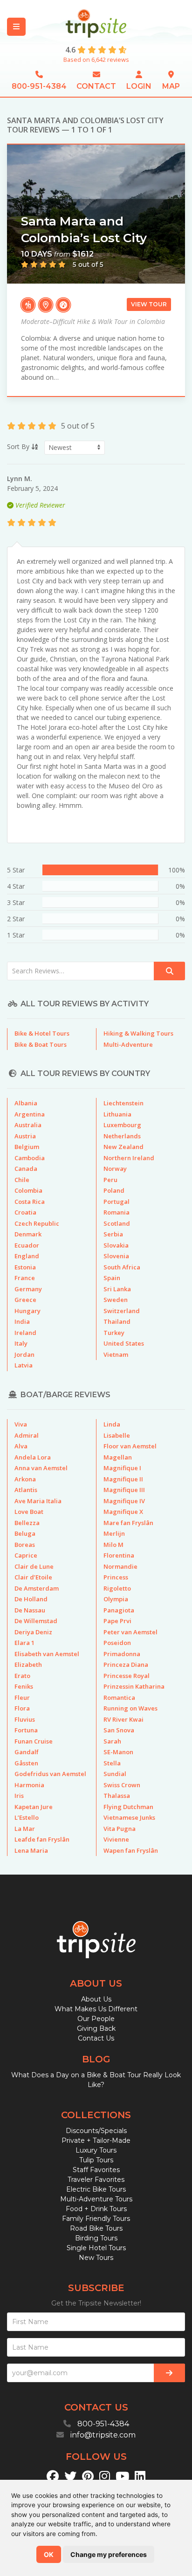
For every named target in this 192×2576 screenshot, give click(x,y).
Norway (115, 1169)
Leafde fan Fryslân (42, 1839)
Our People (96, 2019)
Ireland (25, 1333)
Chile (22, 1180)
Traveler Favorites (96, 2180)
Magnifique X (123, 1512)
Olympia (116, 1599)
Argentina (30, 1114)
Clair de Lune (34, 1566)
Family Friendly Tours (96, 2219)
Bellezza (27, 1523)
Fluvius (25, 1719)
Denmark (28, 1234)
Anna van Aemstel (41, 1468)
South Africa (122, 1267)
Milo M (113, 1545)
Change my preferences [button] (109, 2554)
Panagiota (119, 1610)
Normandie (120, 1566)
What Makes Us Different (96, 2009)
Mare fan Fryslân (128, 1523)
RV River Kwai (123, 1719)
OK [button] (49, 2554)
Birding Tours (96, 2238)
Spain (112, 1278)
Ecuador (27, 1245)
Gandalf (27, 1752)
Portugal (117, 1202)
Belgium (27, 1147)
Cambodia (30, 1158)
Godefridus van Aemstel (50, 1774)
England (27, 1256)
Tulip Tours (96, 2160)
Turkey (114, 1333)
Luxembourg (122, 1125)
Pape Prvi (117, 1621)
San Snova (119, 1730)
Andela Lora (33, 1457)
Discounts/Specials (96, 2131)
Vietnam (116, 1354)
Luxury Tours (96, 2150)
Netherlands (122, 1136)
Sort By (19, 446)
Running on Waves (130, 1708)
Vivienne (116, 1839)
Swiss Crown (122, 1785)
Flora (22, 1708)
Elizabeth (28, 1664)
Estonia (25, 1267)
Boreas (25, 1545)
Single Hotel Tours (96, 2248)
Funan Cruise (34, 1741)
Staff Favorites (96, 2170)
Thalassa (117, 1796)
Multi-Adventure (128, 1044)
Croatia (25, 1212)
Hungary (27, 1311)
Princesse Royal (127, 1676)
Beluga (25, 1533)
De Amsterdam (37, 1588)
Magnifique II (123, 1479)
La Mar (25, 1829)
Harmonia (29, 1785)
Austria (25, 1136)
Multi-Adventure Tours (96, 2199)
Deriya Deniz (33, 1632)
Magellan (118, 1457)
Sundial (115, 1774)
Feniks (24, 1686)
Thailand (117, 1321)
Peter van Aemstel (130, 1632)
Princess (116, 1577)
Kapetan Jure (34, 1807)
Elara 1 (24, 1643)
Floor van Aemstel (130, 1446)
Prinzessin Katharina (134, 1686)
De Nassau (30, 1610)
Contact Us (96, 2038)
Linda (112, 1424)
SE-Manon (118, 1752)
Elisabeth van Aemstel (47, 1654)
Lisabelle (117, 1435)
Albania (26, 1103)
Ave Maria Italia (38, 1501)
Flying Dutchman (128, 1807)
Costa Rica (30, 1202)
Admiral (27, 1435)
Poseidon (117, 1643)
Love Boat (29, 1512)
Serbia (113, 1234)
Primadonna (122, 1654)
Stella (112, 1763)
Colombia (28, 1190)
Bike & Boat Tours (41, 1044)
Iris (19, 1796)
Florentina (119, 1555)
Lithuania (117, 1114)
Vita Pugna (120, 1829)
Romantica (119, 1698)
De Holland (31, 1599)
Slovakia (116, 1245)
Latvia (24, 1365)
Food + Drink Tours (96, 2209)
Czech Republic (37, 1223)
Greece (25, 1300)
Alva (21, 1446)
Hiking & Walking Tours (138, 1033)
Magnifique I (122, 1468)
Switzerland (122, 1311)
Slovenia (116, 1256)
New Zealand (123, 1147)
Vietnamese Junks (129, 1817)
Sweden (116, 1300)
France (25, 1278)
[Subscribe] (169, 2373)
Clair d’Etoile (33, 1577)
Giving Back (96, 2028)
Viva (21, 1424)
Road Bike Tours (96, 2228)
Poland (114, 1190)
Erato (22, 1676)
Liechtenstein (123, 1103)
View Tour (149, 304)
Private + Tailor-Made (96, 2140)
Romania (117, 1212)
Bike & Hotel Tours (42, 1033)
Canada (26, 1169)
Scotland (117, 1223)
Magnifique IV (124, 1501)
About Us (96, 1999)
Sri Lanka (117, 1289)
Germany (28, 1289)
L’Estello (27, 1817)
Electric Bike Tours (96, 2189)
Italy (21, 1343)
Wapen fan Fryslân (131, 1850)
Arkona (25, 1479)
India (22, 1321)
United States (124, 1343)
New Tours (96, 2258)
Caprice (26, 1555)
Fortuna (26, 1730)
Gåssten (26, 1763)
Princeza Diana (126, 1664)
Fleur (22, 1698)
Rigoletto (117, 1588)
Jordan (24, 1354)
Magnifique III (124, 1490)
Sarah (112, 1741)
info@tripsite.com (103, 2435)
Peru (110, 1180)
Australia (28, 1125)
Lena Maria (31, 1850)
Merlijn (114, 1533)
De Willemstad (36, 1621)
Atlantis (26, 1490)
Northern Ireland (129, 1158)
